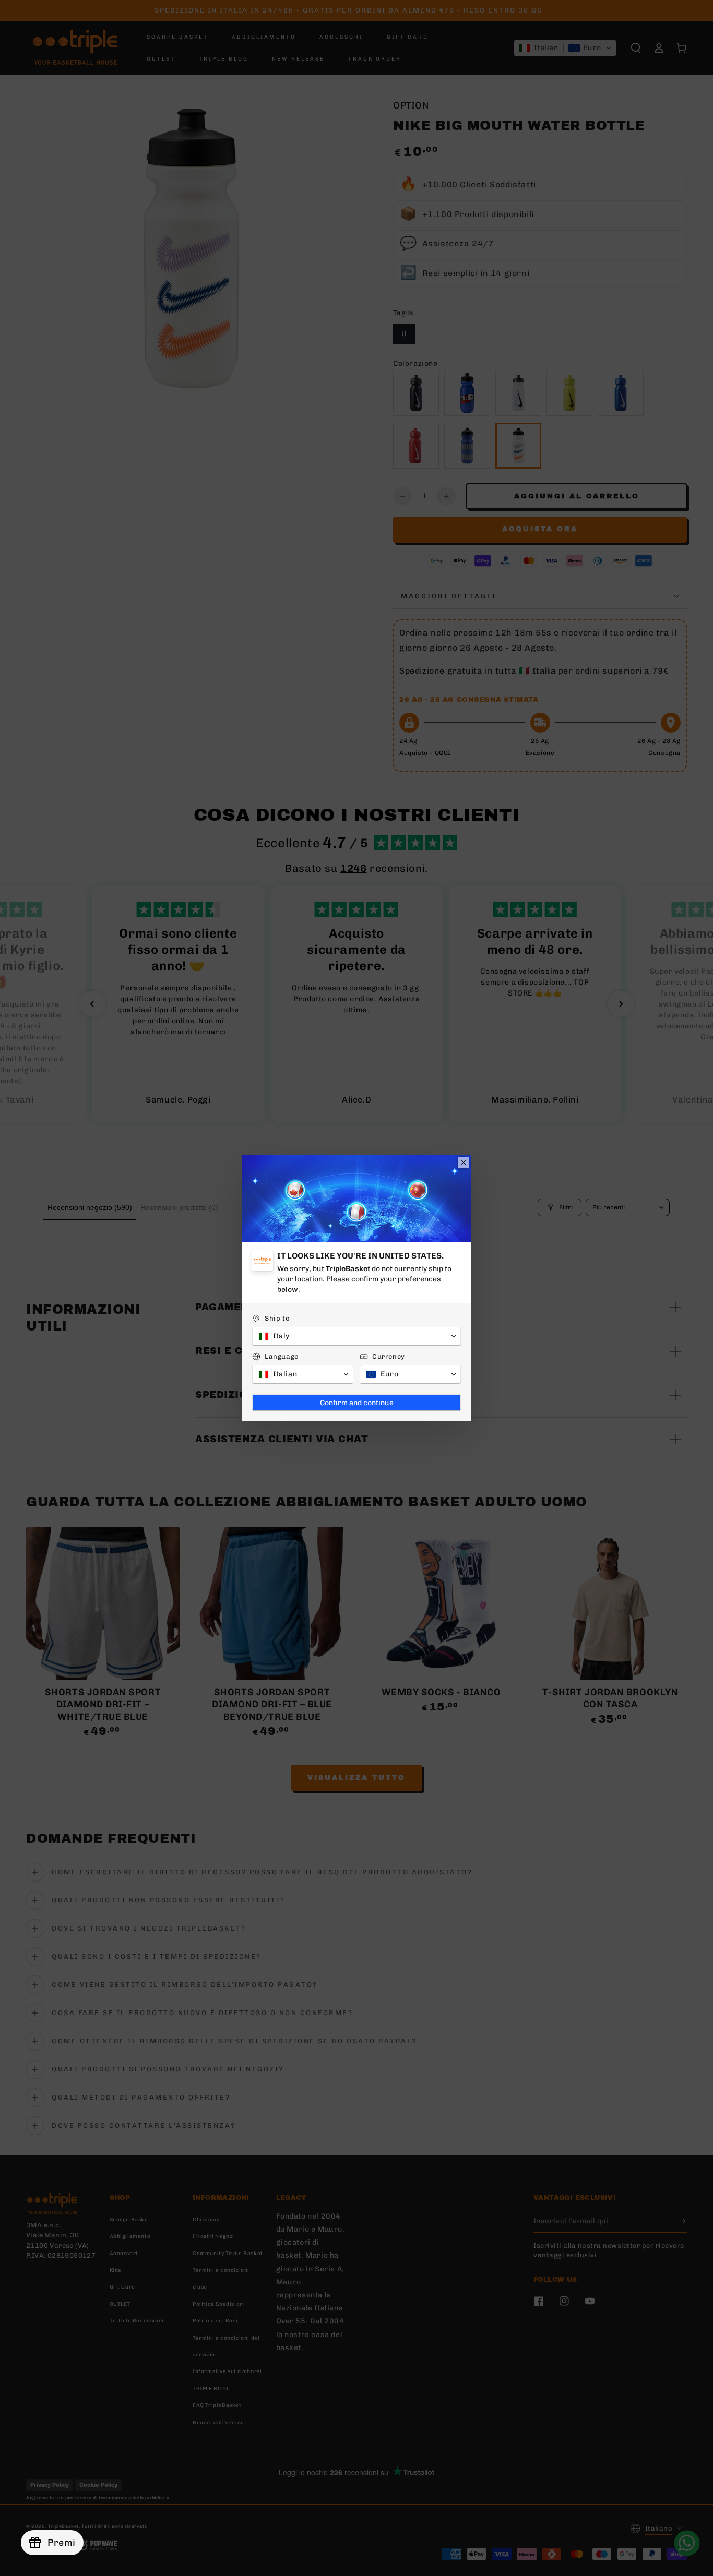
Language (282, 1356)
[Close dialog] (464, 1163)
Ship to (277, 1318)
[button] (356, 1336)
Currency (389, 1356)
